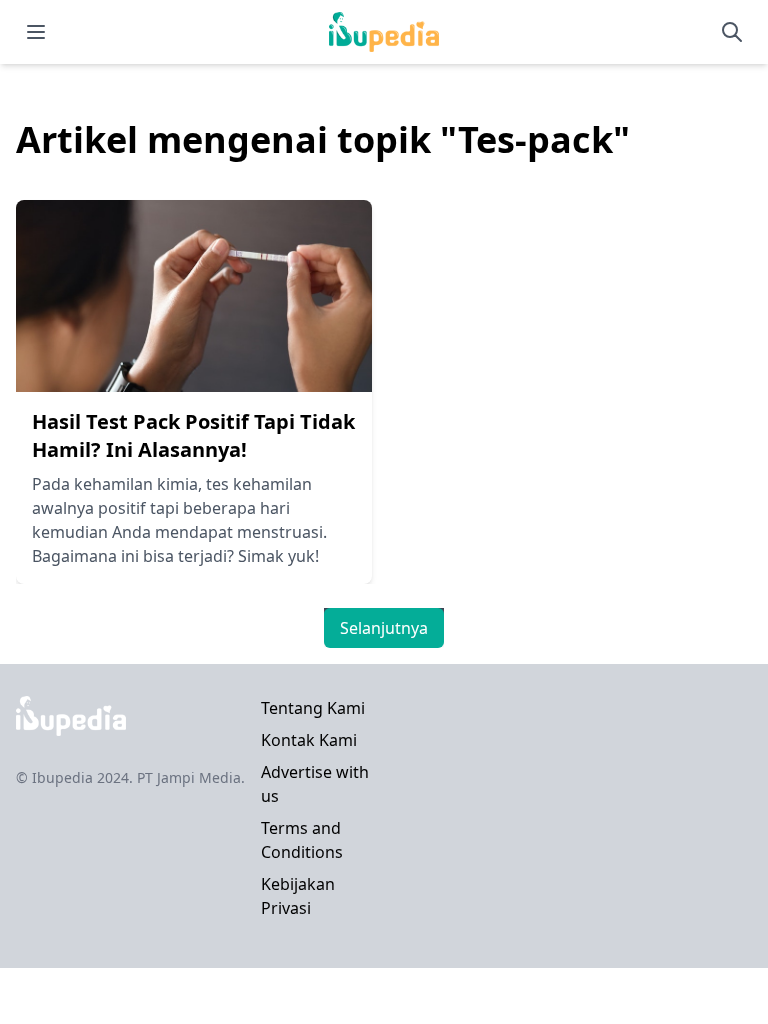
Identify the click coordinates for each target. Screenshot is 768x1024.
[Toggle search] (732, 32)
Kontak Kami (309, 740)
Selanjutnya (384, 628)
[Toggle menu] (36, 32)
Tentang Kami (313, 708)
